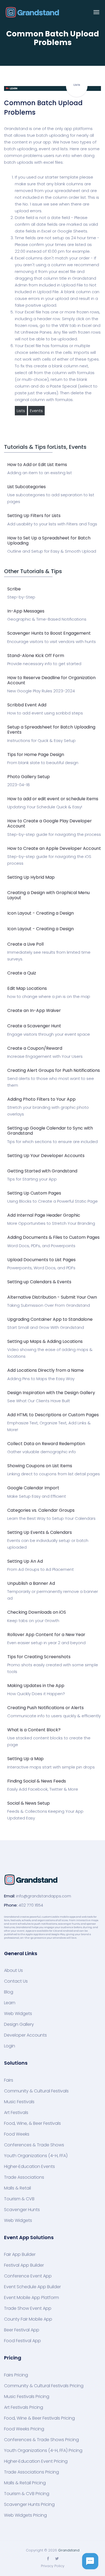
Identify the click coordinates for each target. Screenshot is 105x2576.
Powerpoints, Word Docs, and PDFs (41, 1268)
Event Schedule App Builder (32, 2287)
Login (10, 2046)
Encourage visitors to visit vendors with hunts (52, 642)
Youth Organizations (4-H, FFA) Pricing (43, 2451)
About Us (13, 1971)
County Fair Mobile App (28, 2319)
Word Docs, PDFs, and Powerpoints (41, 1246)
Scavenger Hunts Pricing (29, 2505)
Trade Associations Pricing (31, 2472)
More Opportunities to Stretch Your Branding (51, 1223)
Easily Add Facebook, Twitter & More (43, 1789)
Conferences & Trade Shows (34, 2145)
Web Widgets (18, 2014)
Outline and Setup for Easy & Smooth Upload (52, 551)
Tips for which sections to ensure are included (52, 1142)
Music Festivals (19, 2102)
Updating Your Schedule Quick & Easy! (45, 807)
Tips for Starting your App (32, 1179)
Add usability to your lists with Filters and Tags (52, 524)
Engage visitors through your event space (49, 1034)
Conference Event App (28, 2276)
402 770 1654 (31, 1905)
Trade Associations (24, 2177)
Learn (10, 2003)
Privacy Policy (53, 2566)
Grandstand (69, 2550)
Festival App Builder (24, 2265)
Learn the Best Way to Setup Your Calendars (51, 1518)
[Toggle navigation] (96, 12)
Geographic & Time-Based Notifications (47, 619)
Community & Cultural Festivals (36, 2091)
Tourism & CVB (19, 2199)
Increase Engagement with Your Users (45, 1056)
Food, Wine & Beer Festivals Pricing (39, 2418)
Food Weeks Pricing (24, 2429)
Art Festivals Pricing (24, 2407)
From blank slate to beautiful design (43, 763)
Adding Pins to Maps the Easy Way (41, 1379)
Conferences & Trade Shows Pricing (41, 2440)
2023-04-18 (19, 785)
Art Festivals (16, 2113)
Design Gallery (19, 2024)
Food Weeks (17, 2134)
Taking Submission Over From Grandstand (49, 1305)
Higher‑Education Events (29, 2167)
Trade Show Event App (28, 2308)
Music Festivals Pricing (27, 2397)
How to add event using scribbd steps (45, 713)
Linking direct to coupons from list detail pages (54, 1474)
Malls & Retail (17, 2188)
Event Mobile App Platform (31, 2298)
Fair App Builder (20, 2255)
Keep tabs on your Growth (33, 1621)
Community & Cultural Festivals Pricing (44, 2386)
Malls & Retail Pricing (25, 2483)
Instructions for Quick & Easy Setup (41, 740)
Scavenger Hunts (22, 2210)
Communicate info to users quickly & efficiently (54, 1716)
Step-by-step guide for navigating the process (54, 834)
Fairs (9, 2080)
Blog (9, 1992)
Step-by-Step (21, 597)
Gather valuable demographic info (42, 1452)
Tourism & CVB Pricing (27, 2494)
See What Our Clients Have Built (39, 1401)
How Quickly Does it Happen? (36, 1694)
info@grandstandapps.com (44, 1896)
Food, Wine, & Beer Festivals (32, 2123)
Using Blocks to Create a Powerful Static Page (52, 1201)
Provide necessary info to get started (44, 664)
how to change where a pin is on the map (49, 996)
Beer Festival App (22, 2330)
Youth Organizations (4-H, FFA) (36, 2156)
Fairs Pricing (16, 2375)
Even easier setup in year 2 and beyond (46, 1643)
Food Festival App (22, 2341)
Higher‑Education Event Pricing (36, 2461)
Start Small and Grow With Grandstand (46, 1327)
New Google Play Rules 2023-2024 (41, 691)
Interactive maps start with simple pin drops (51, 1767)
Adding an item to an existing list (40, 473)
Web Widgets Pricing (25, 2515)
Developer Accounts (25, 2035)
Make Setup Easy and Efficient (37, 1496)
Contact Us (16, 1981)
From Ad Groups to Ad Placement (41, 1569)
